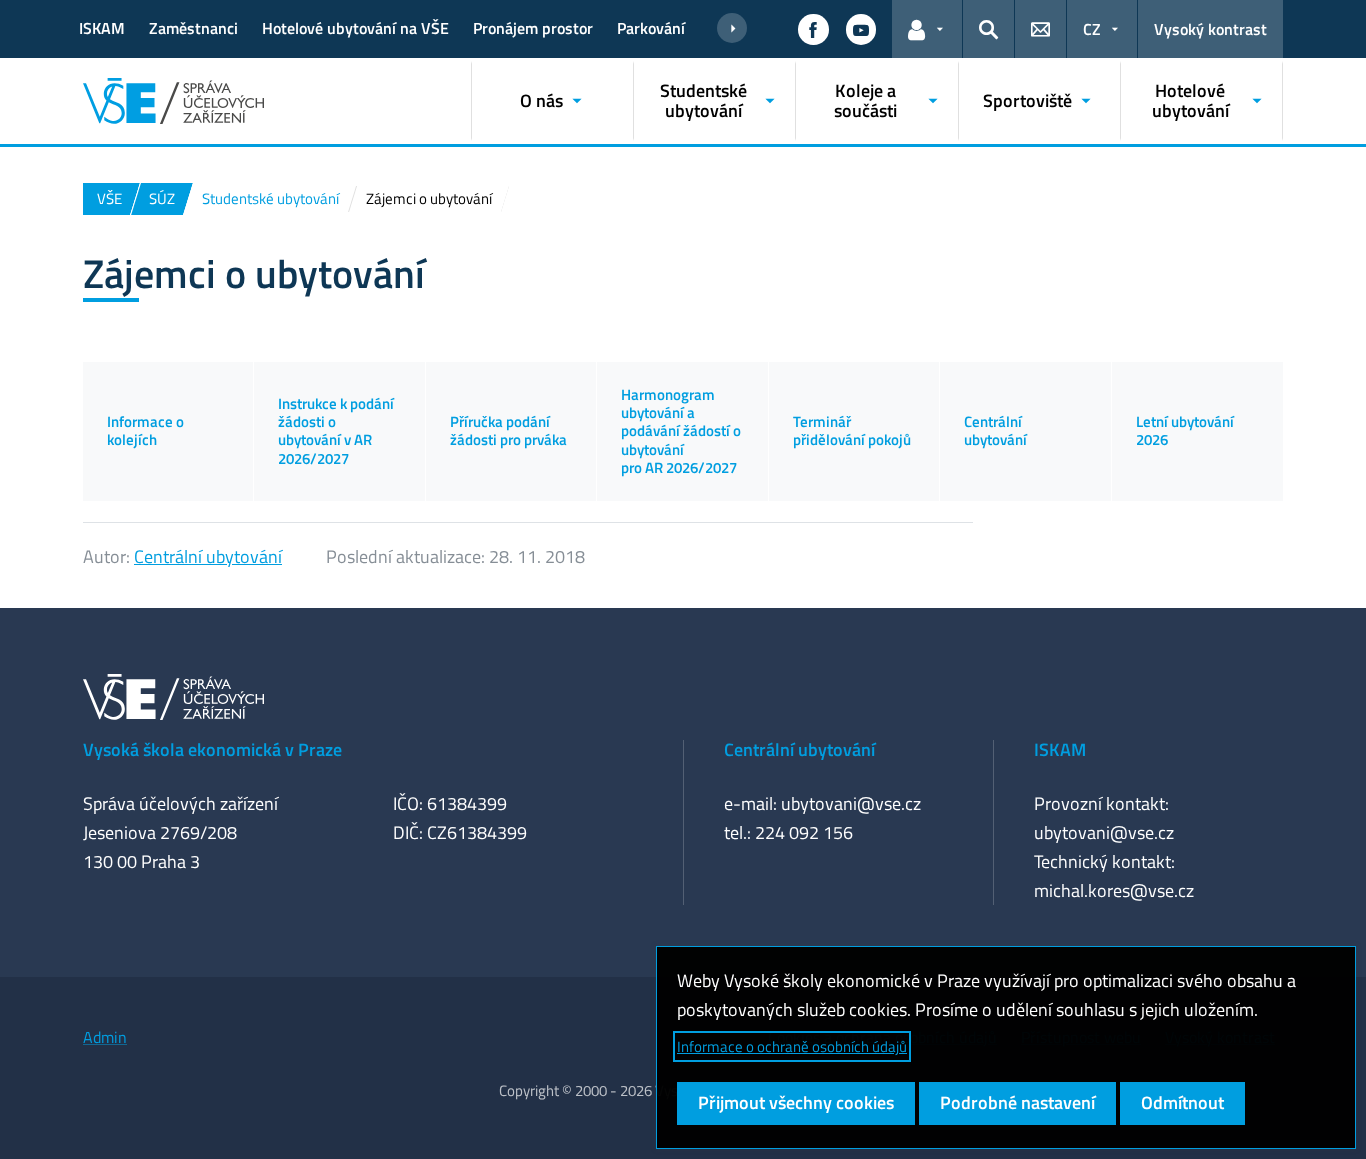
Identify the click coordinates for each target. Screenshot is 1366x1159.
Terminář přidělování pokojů (852, 430)
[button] (813, 29)
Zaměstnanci (193, 28)
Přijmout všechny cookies (796, 1102)
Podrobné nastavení (1017, 1102)
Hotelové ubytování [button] (1190, 100)
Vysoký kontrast (1210, 29)
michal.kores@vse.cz (1114, 890)
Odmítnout (1182, 1102)
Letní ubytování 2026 (1185, 430)
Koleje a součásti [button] (865, 100)
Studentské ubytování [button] (703, 100)
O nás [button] (541, 100)
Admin (105, 1037)
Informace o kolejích (145, 430)
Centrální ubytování (995, 430)
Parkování (651, 28)
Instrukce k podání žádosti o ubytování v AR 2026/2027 (336, 431)
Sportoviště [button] (1027, 100)
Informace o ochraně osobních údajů (792, 1046)
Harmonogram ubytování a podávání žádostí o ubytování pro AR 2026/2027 (681, 431)
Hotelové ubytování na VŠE (355, 28)
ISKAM (102, 28)
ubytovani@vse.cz (851, 803)
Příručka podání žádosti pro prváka (508, 430)
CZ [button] (1092, 29)
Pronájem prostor (533, 28)
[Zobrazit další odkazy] (732, 29)
